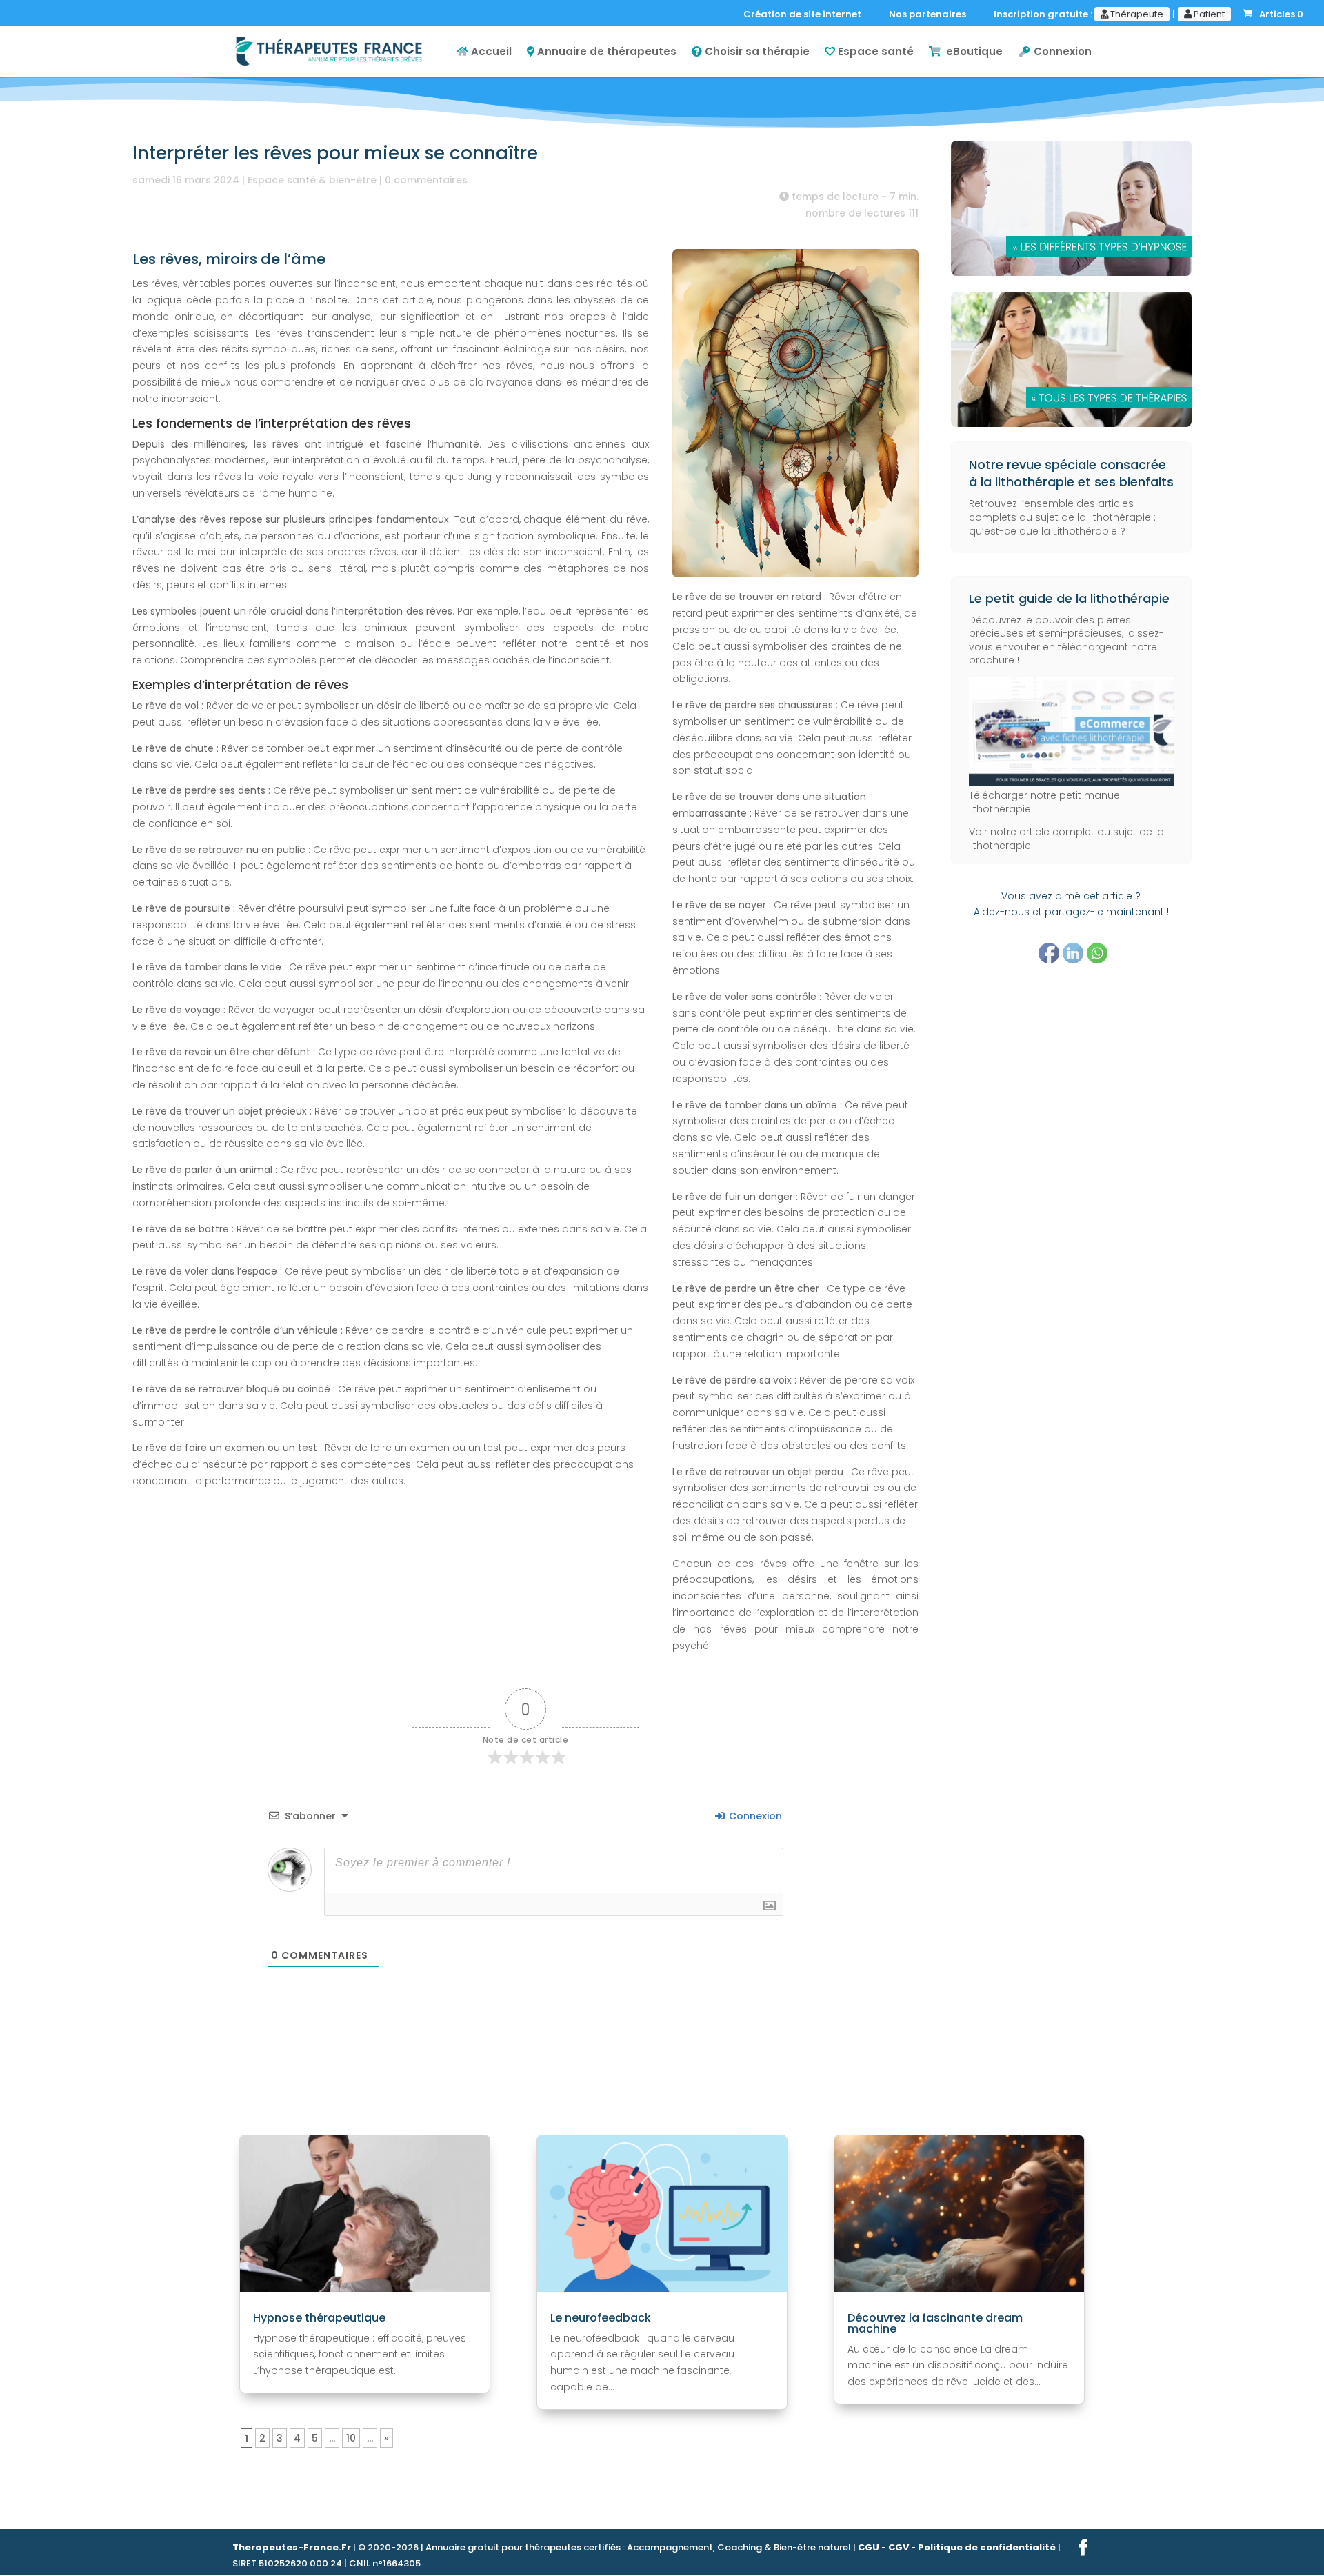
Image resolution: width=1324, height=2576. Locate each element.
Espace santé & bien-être (312, 180)
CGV (899, 2547)
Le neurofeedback (601, 2318)
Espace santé (874, 52)
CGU (869, 2547)
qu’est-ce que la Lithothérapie (1043, 531)
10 (351, 2438)
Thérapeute (1136, 14)
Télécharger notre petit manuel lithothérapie (1045, 802)
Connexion (1061, 52)
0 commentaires (426, 180)
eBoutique (972, 52)
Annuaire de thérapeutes (605, 52)
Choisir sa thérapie (756, 52)
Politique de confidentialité (987, 2547)
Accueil (490, 52)
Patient (1208, 14)
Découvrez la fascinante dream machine (935, 2323)
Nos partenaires (931, 15)
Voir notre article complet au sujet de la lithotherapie (1066, 839)
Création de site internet (805, 15)
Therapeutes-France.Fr (292, 2547)
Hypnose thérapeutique (319, 2318)
